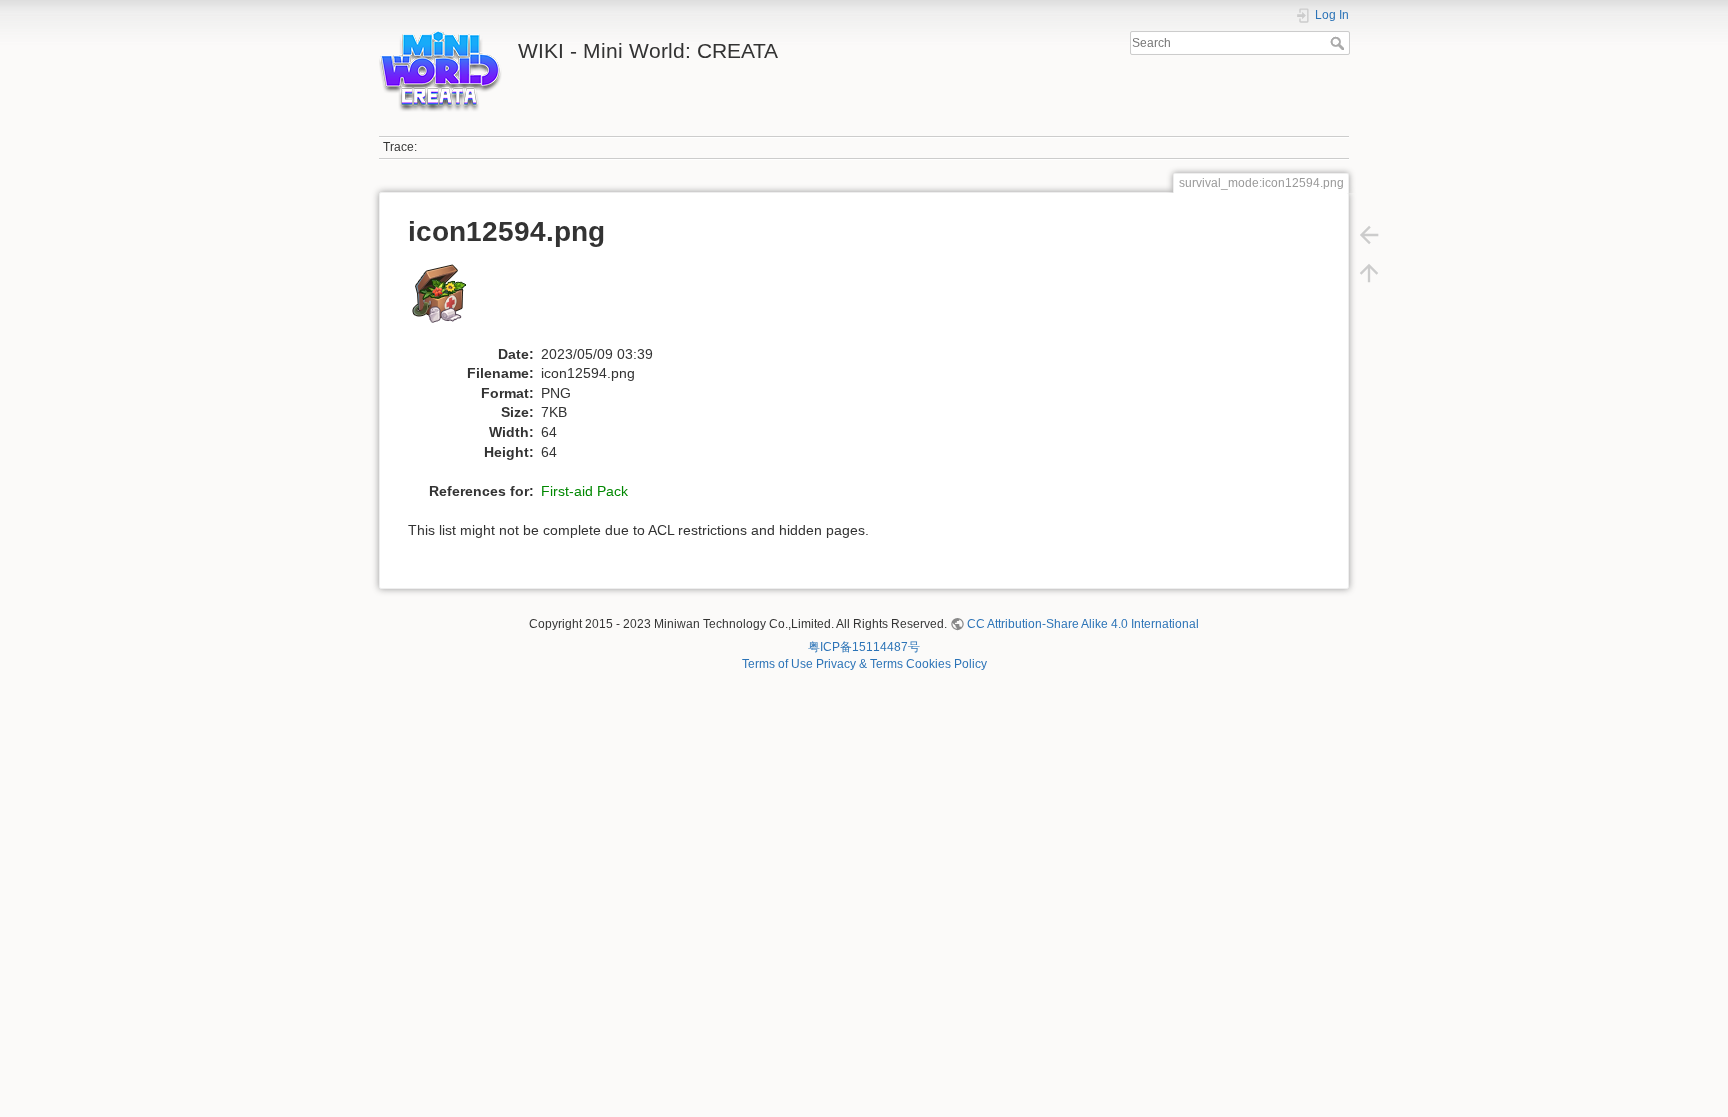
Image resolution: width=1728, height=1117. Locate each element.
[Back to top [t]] (1369, 273)
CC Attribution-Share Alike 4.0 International (1083, 624)
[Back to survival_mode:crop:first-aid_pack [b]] (1369, 235)
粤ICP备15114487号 (864, 647)
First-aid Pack (584, 491)
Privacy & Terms (859, 664)
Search (1339, 43)
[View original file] (450, 302)
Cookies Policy (946, 664)
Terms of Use (777, 664)
